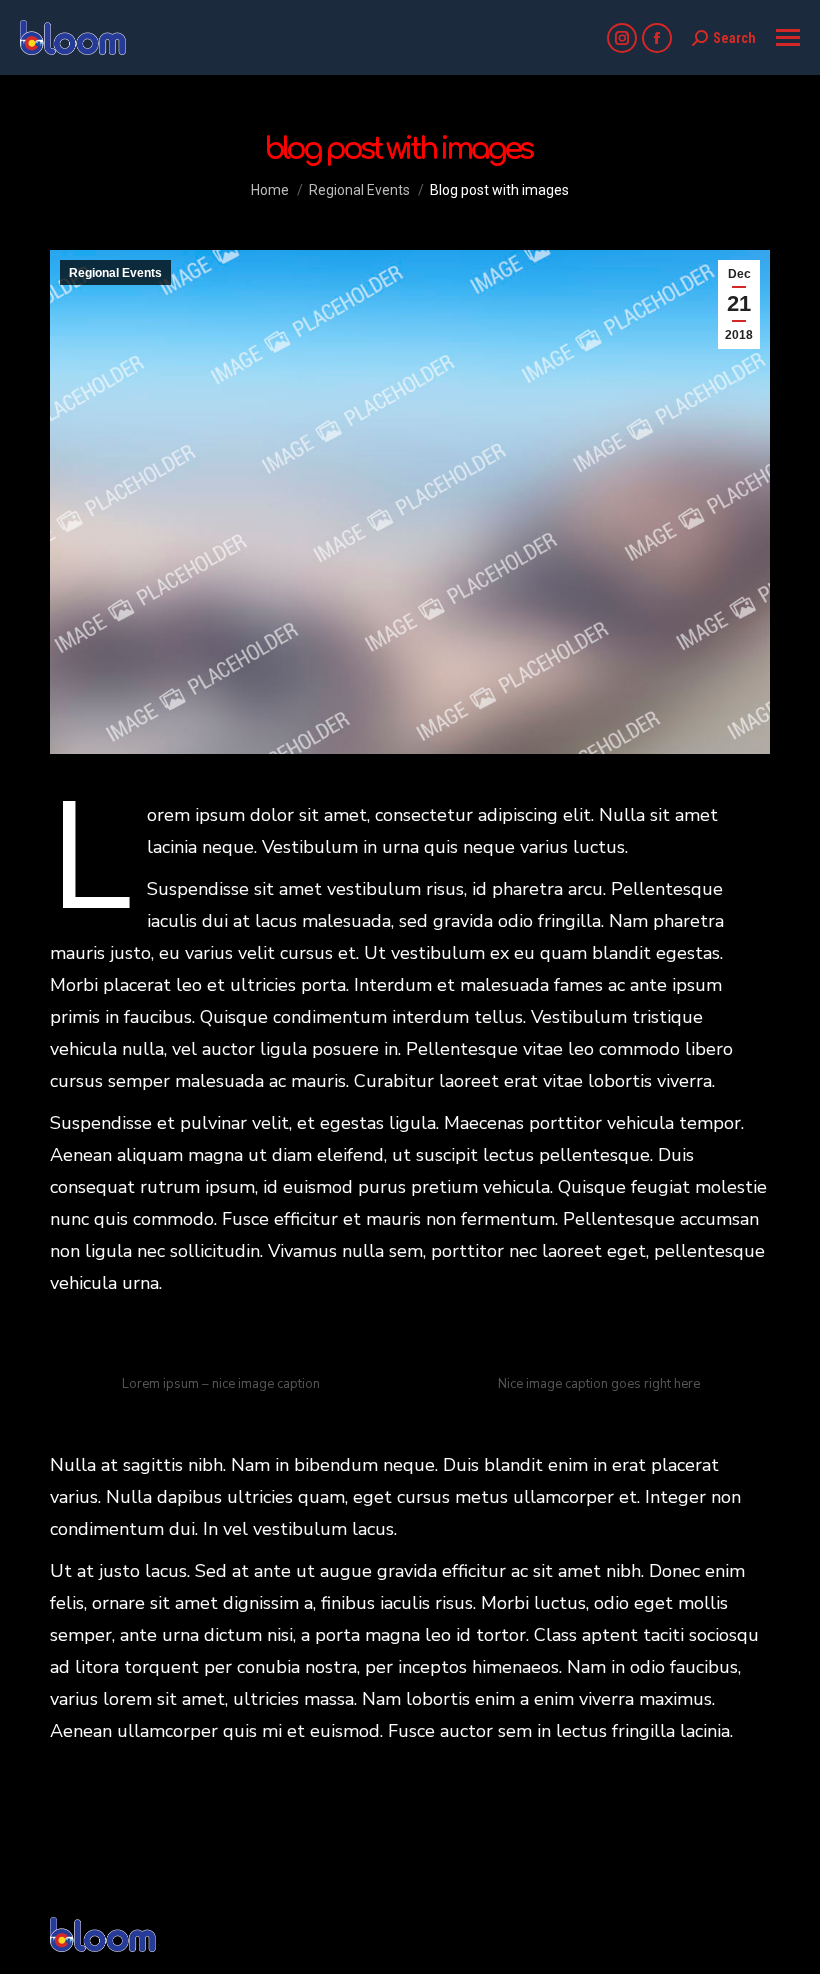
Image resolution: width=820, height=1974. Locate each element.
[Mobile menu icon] (788, 37)
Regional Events (115, 273)
